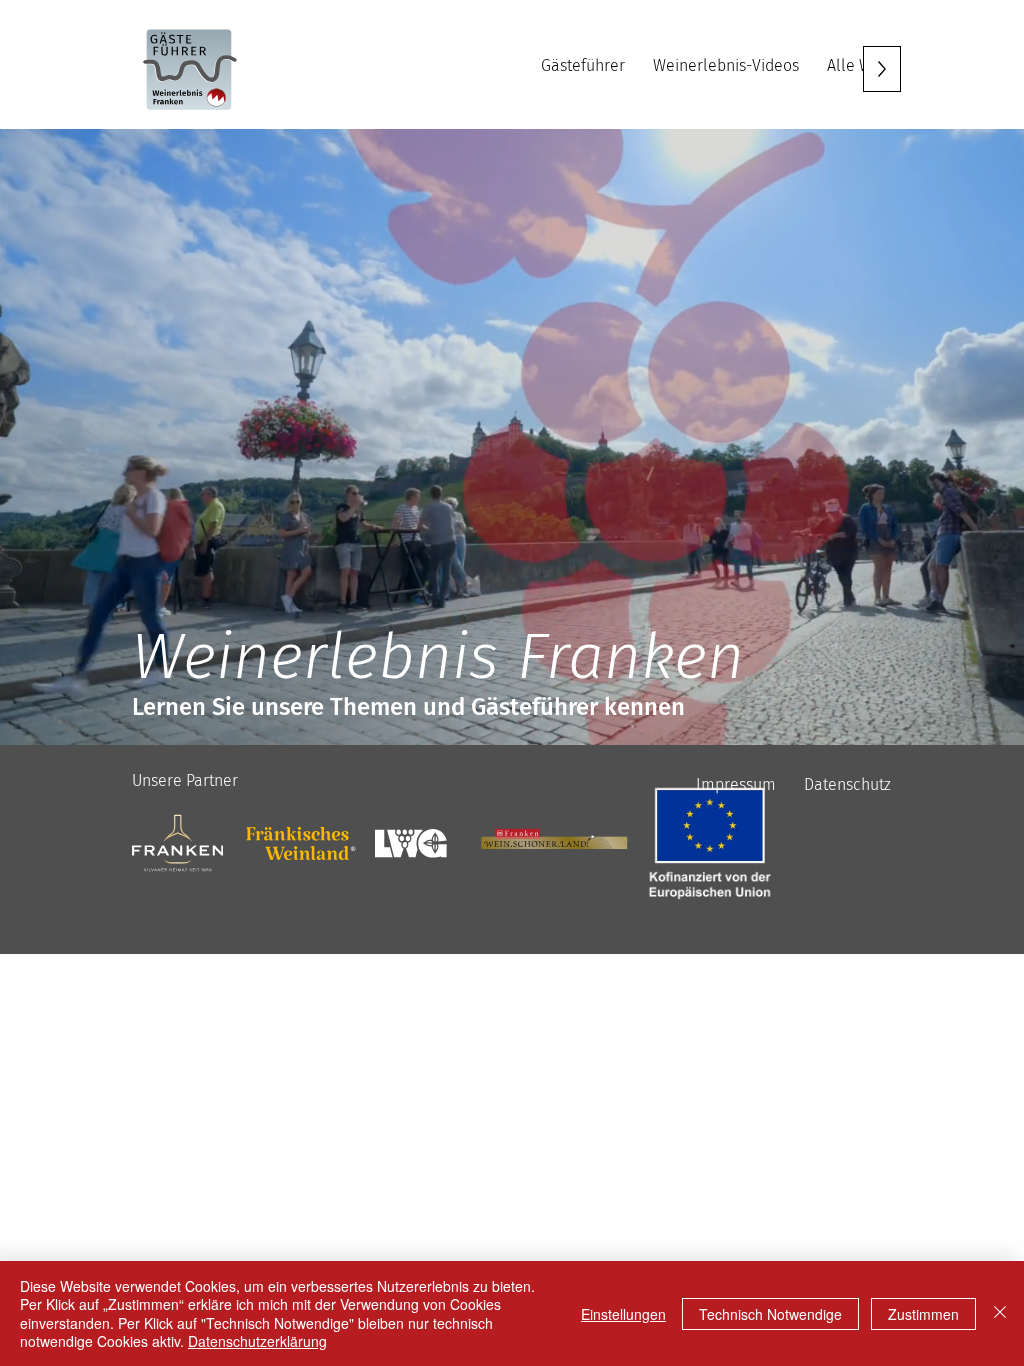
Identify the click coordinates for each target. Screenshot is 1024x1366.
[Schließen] (1000, 1313)
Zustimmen (923, 1314)
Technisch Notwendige (770, 1314)
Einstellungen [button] (623, 1314)
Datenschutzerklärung (257, 1341)
